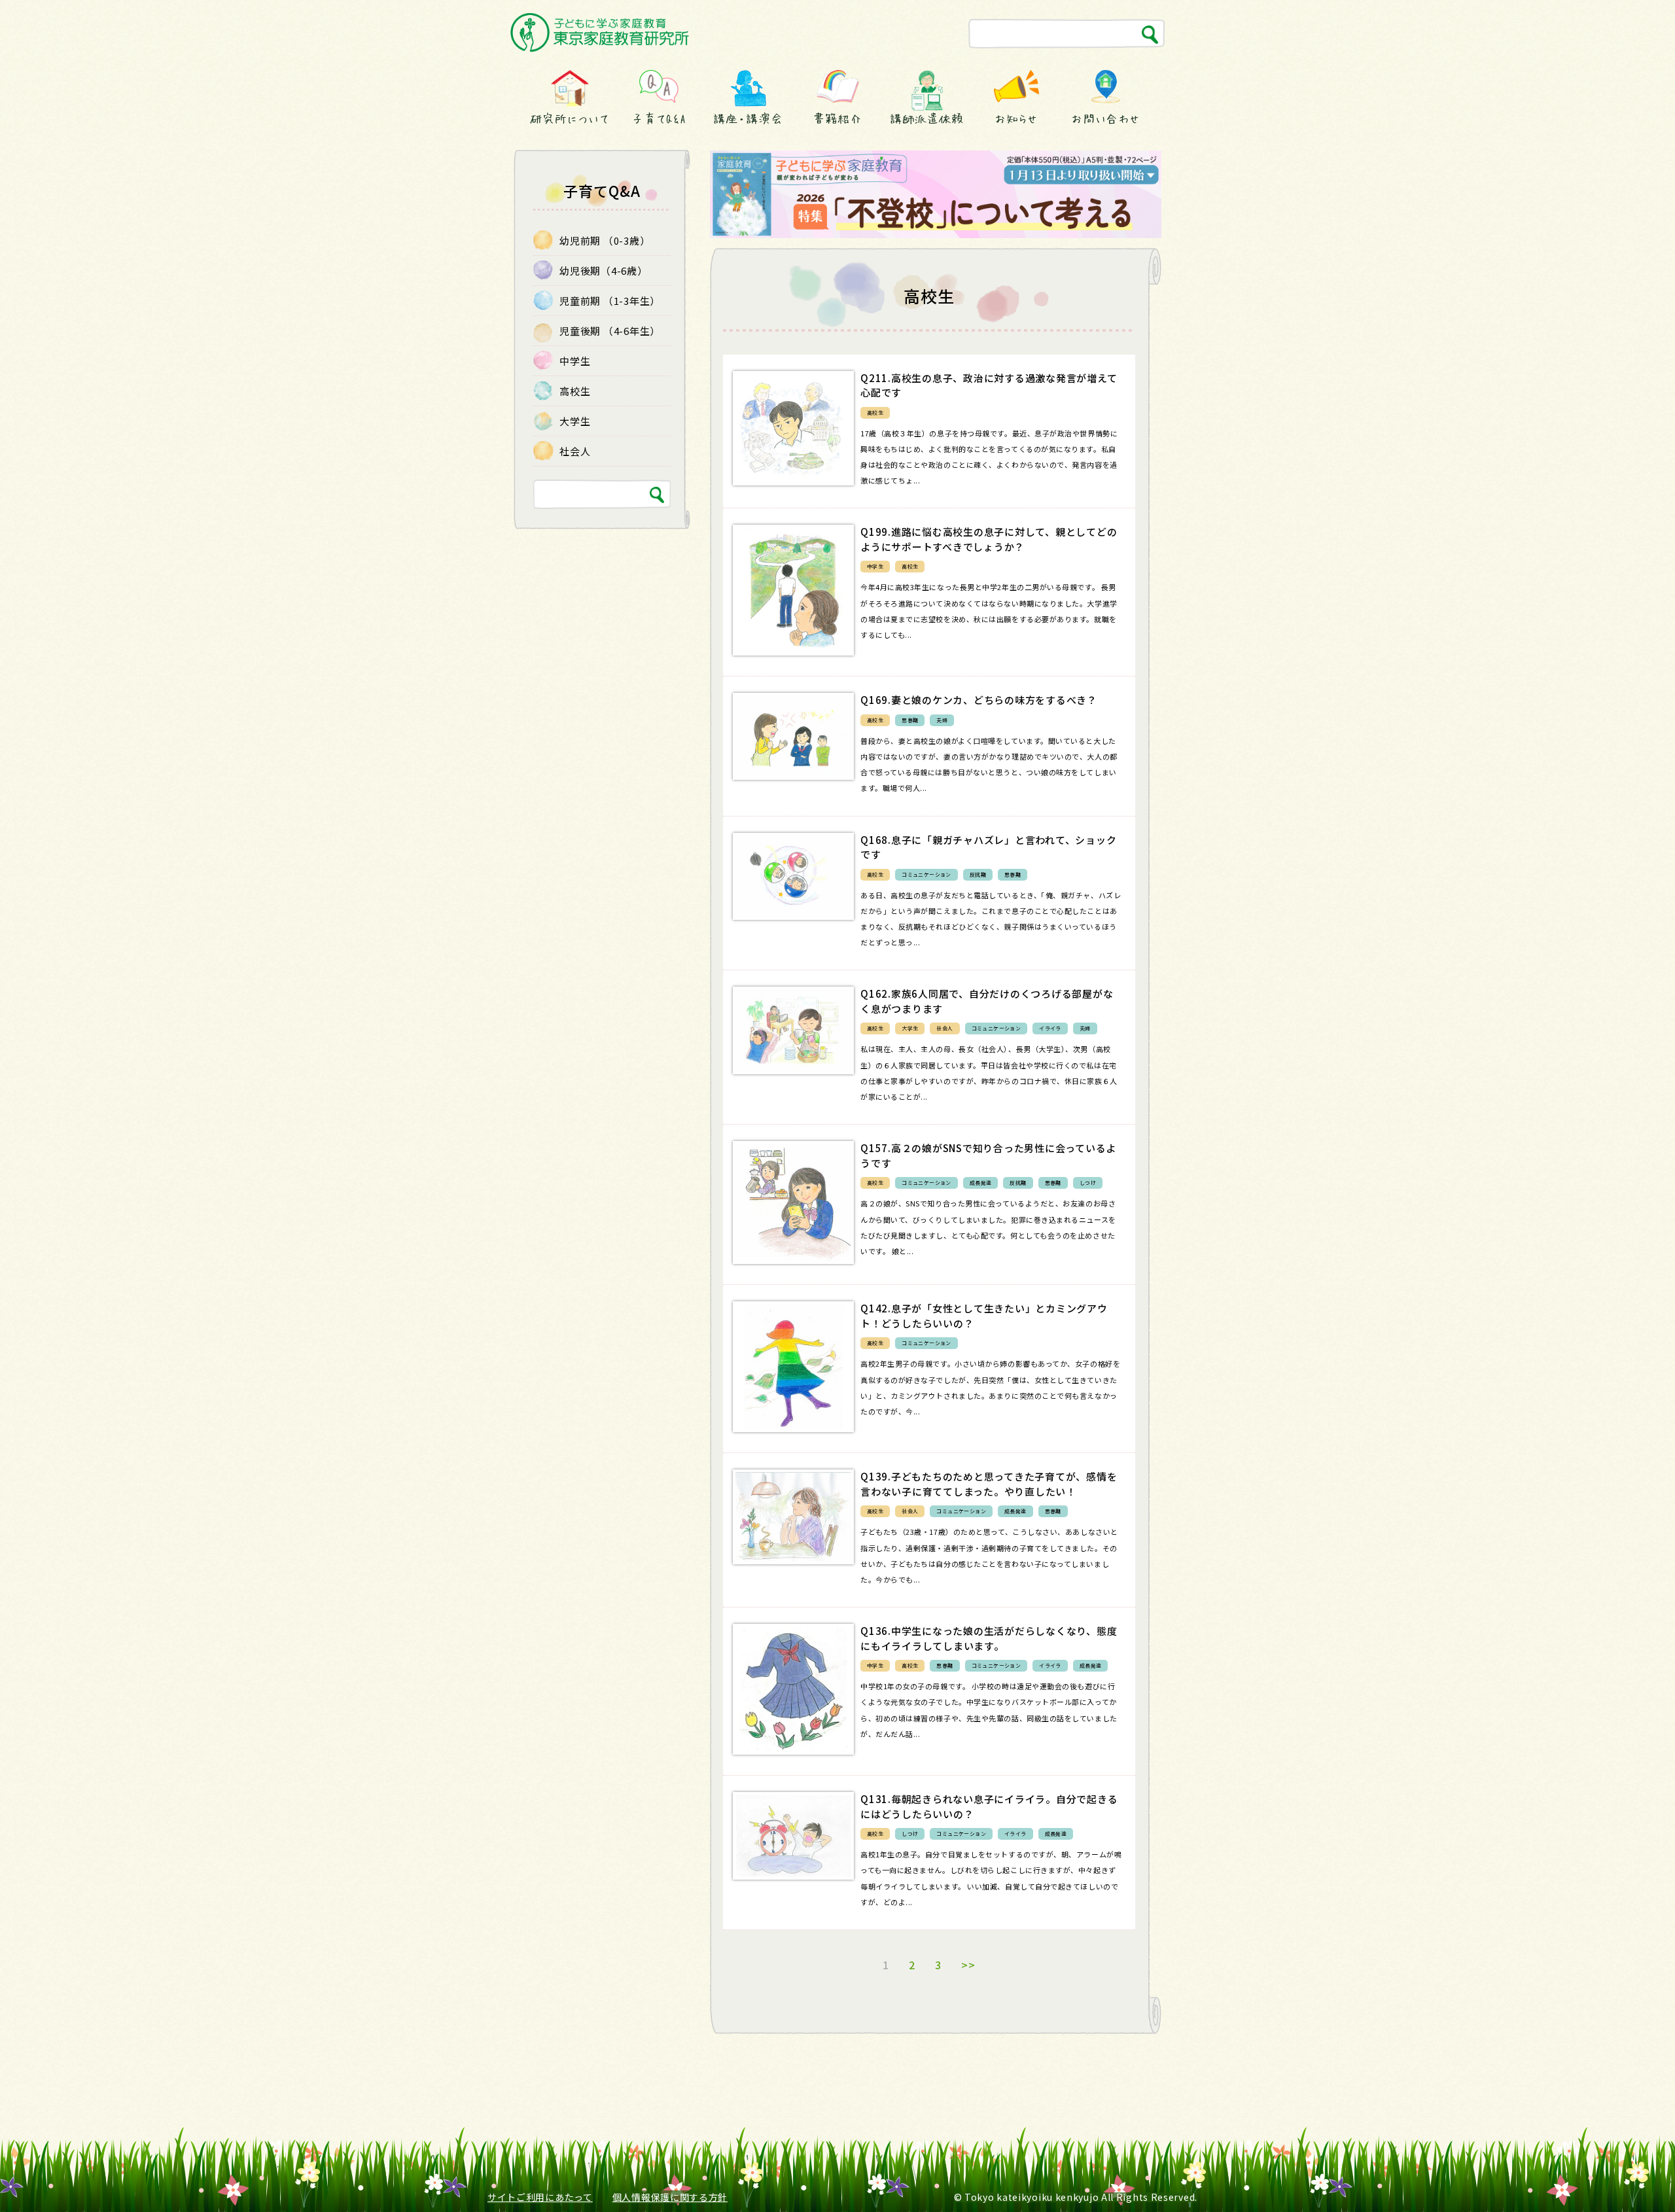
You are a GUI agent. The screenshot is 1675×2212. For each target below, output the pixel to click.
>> (968, 1965)
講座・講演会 (748, 118)
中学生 (875, 566)
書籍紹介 (837, 118)
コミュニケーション (926, 874)
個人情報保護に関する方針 (670, 2197)
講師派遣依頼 (927, 118)
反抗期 (978, 874)
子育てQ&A (659, 118)
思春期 (910, 720)
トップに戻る (1634, 2178)
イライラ (1050, 1028)
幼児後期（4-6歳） (604, 271)
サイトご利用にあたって (540, 2197)
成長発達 (981, 1183)
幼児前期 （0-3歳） (605, 240)
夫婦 (942, 720)
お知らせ (1016, 118)
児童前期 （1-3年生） (610, 301)
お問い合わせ (1105, 118)
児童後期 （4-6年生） (610, 331)
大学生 (910, 1028)
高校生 (875, 413)
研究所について (569, 118)
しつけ (1088, 1183)
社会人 (944, 1028)
